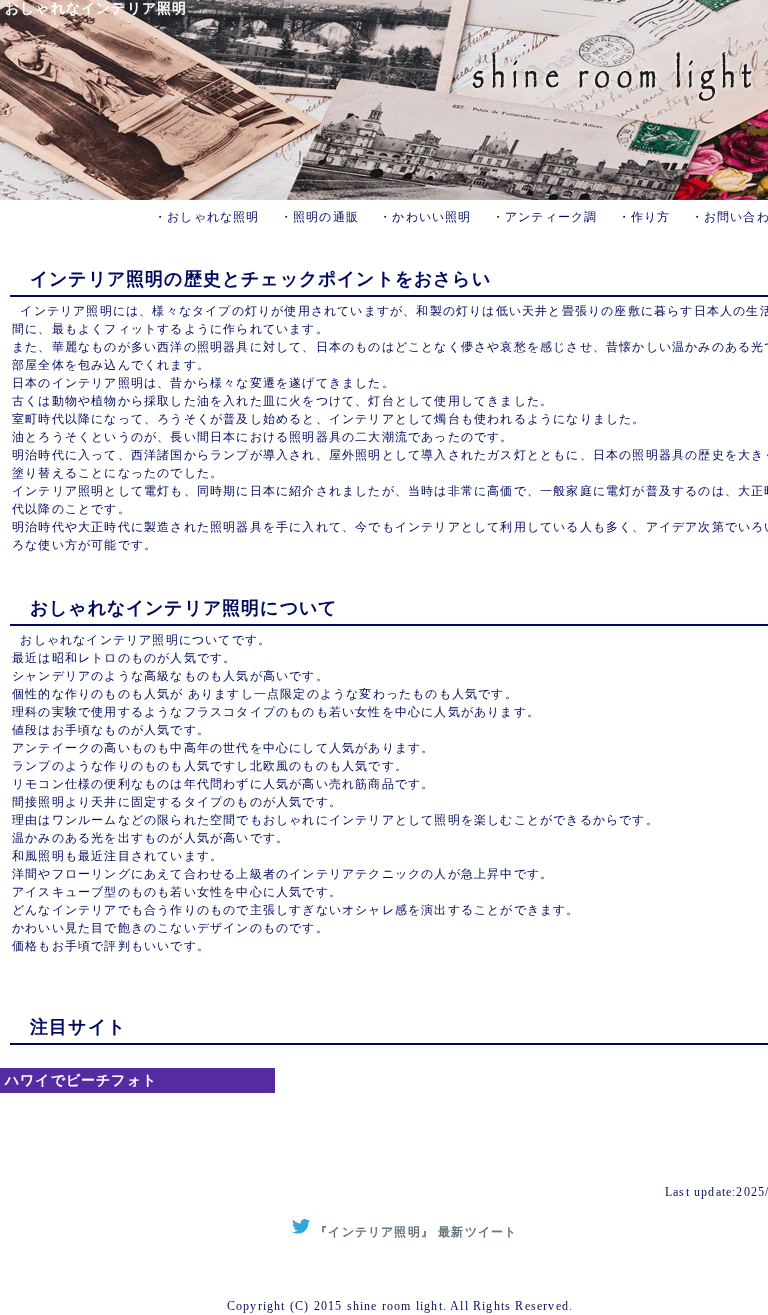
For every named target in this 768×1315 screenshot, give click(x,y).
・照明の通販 (319, 217)
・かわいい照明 (425, 217)
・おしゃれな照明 (207, 217)
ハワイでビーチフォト (81, 1080)
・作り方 (644, 217)
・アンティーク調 (545, 217)
